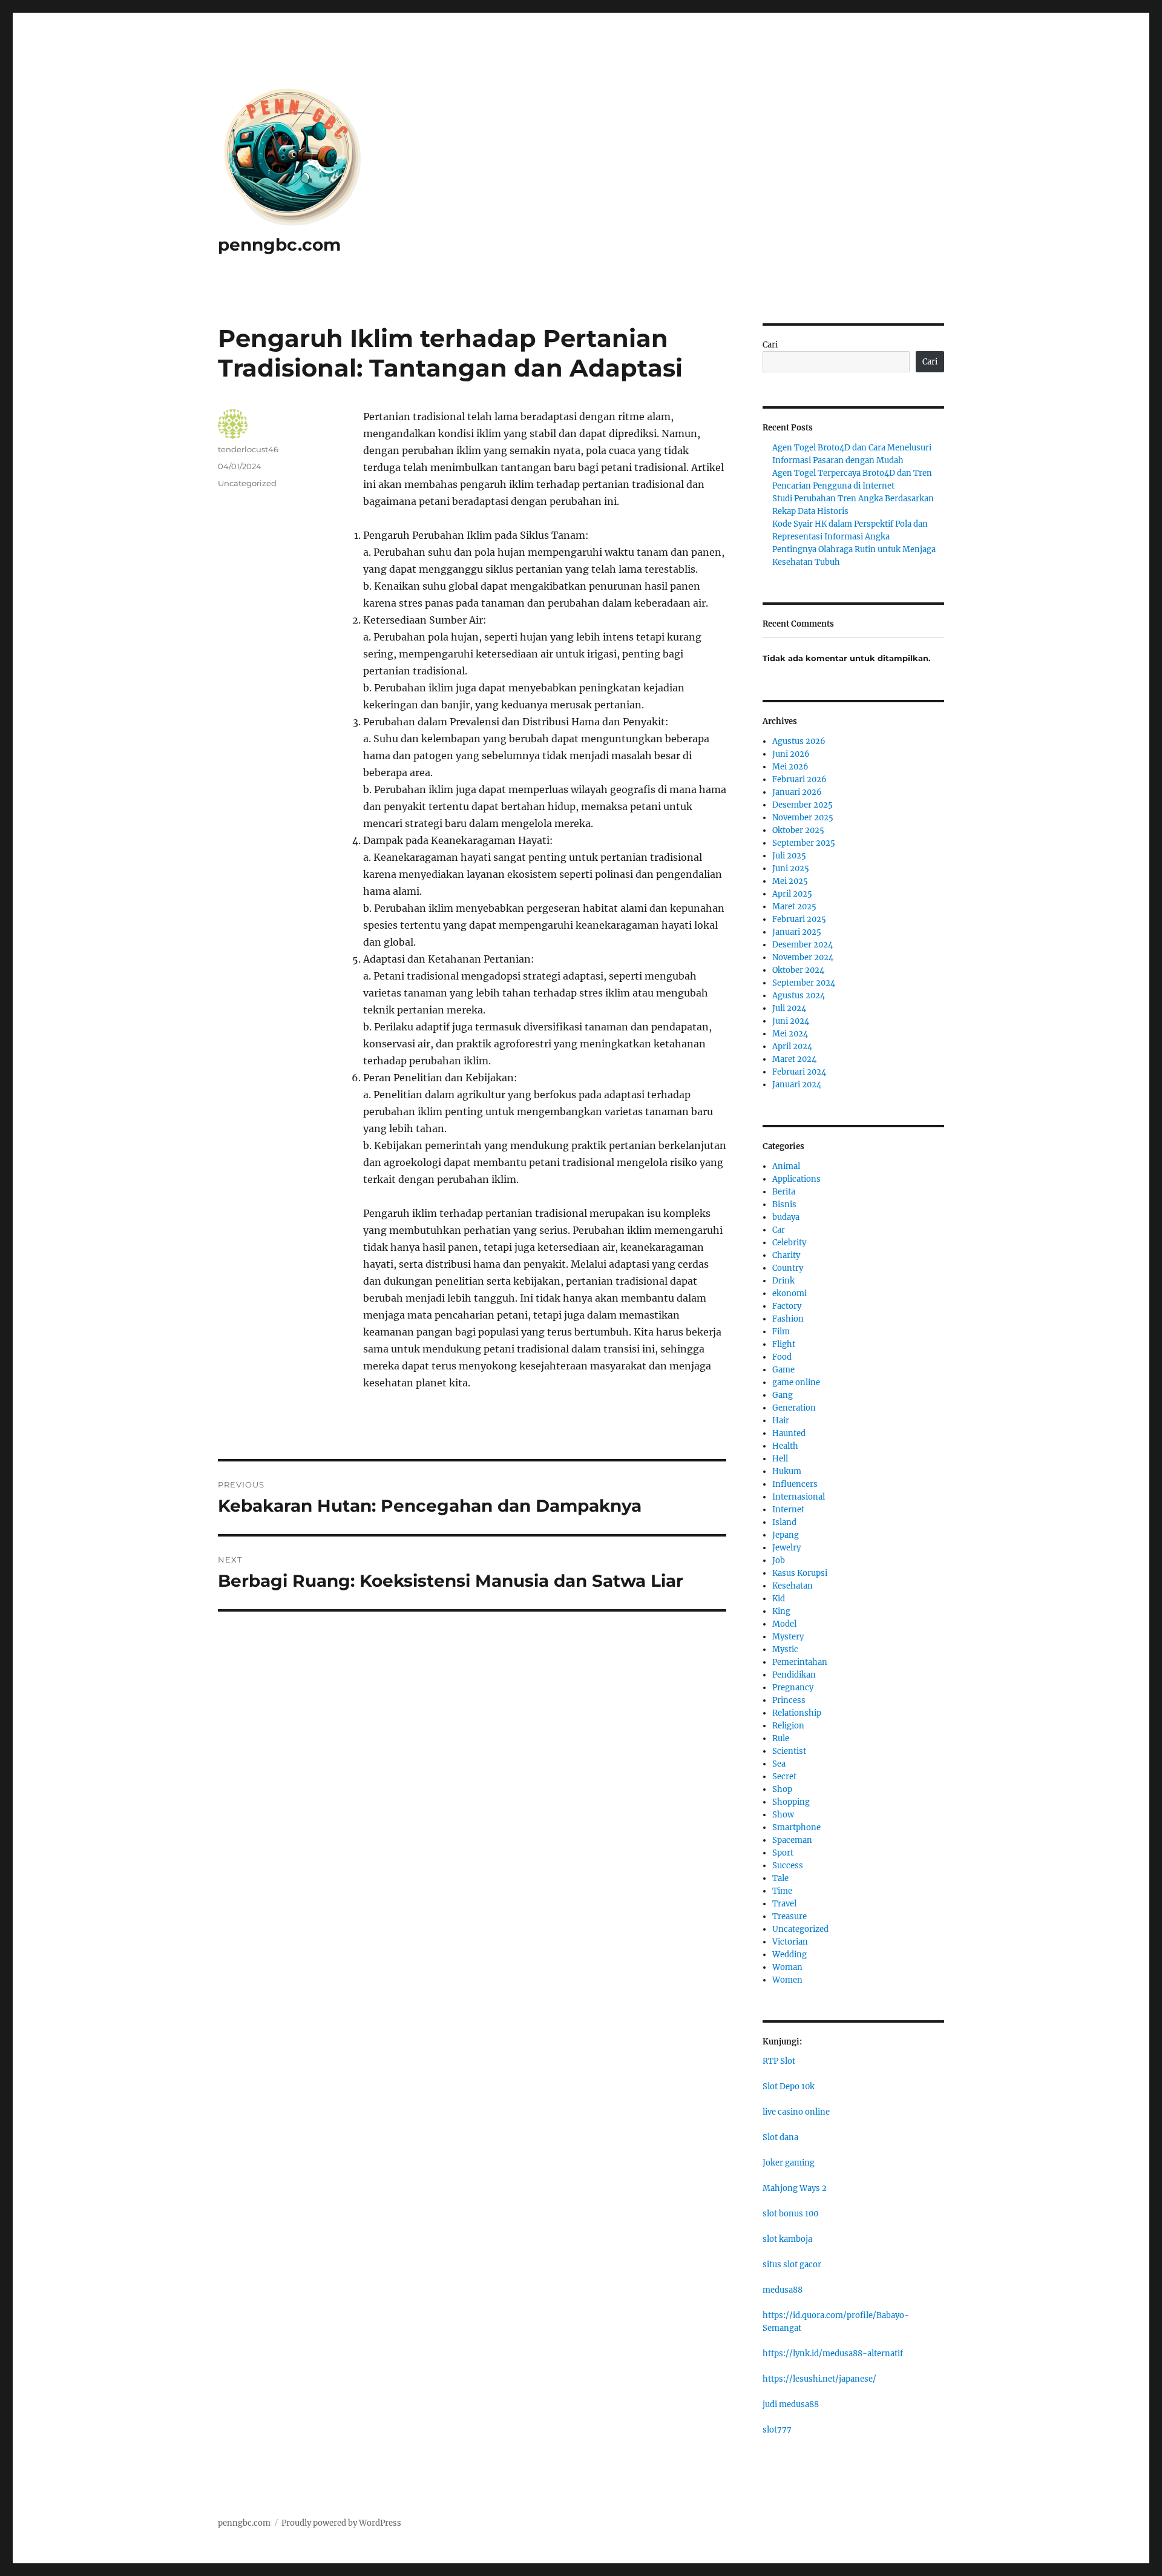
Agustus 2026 (799, 741)
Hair (781, 1421)
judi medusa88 (791, 2404)
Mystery (788, 1637)
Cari (770, 345)
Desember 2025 (803, 805)
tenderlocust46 (248, 449)
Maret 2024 (794, 1059)
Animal (786, 1166)
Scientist (789, 1751)
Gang (783, 1395)
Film (781, 1332)
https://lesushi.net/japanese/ (819, 2379)
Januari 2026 (797, 792)
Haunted (789, 1433)
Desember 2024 (803, 945)
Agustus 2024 (799, 996)
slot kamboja (787, 2239)
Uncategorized (247, 483)
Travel (784, 1904)
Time (782, 1891)
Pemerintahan (800, 1662)
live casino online (796, 2112)
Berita (784, 1192)
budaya (786, 1217)
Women (787, 1980)
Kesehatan (793, 1586)
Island (784, 1522)
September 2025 (804, 843)
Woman (787, 1967)
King (781, 1611)
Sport (783, 1853)
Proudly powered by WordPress (341, 2523)
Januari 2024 (797, 1085)
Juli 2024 (789, 1008)
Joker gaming (789, 2163)
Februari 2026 (799, 779)
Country (788, 1268)
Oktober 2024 (798, 970)
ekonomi (789, 1293)
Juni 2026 (791, 754)
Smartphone (796, 1827)
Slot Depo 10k (789, 2087)
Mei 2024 (790, 1034)
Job (779, 1560)
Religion (788, 1726)
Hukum (787, 1471)
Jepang (786, 1535)
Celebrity (789, 1243)
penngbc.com (279, 245)
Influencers (795, 1484)
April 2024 (792, 1046)
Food (782, 1357)
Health (785, 1446)
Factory (787, 1306)
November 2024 (803, 957)
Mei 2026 (790, 767)
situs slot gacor (792, 2265)
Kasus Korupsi (800, 1573)
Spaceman (792, 1840)
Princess (789, 1700)
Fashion (788, 1319)
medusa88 (783, 2290)
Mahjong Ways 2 (795, 2188)
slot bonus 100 (790, 2214)
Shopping (791, 1802)
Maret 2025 (794, 907)
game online (796, 1382)
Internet (788, 1510)
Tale (780, 1878)
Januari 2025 (797, 932)
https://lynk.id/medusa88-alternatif (833, 2354)
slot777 (777, 2430)
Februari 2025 (799, 919)
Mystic (785, 1649)
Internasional (799, 1497)
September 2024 (804, 983)
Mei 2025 (790, 881)
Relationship (797, 1713)
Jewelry (786, 1548)
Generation (794, 1408)
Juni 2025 (791, 868)
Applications (796, 1179)
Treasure (789, 1916)
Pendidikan (794, 1675)
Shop (782, 1789)
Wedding (789, 1955)
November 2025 (803, 818)
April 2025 (792, 894)
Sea (779, 1764)
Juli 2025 (789, 856)
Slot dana (780, 2137)
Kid (779, 1599)
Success (788, 1866)
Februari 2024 (799, 1072)
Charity (786, 1255)
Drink (783, 1281)
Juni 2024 (791, 1021)
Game (783, 1370)
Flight (784, 1344)
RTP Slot (779, 2061)
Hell (780, 1459)
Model (784, 1624)
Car (779, 1230)
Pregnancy (793, 1688)
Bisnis (784, 1204)
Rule (781, 1738)
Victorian (790, 1942)
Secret (784, 1777)
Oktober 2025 (798, 830)
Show (783, 1815)
